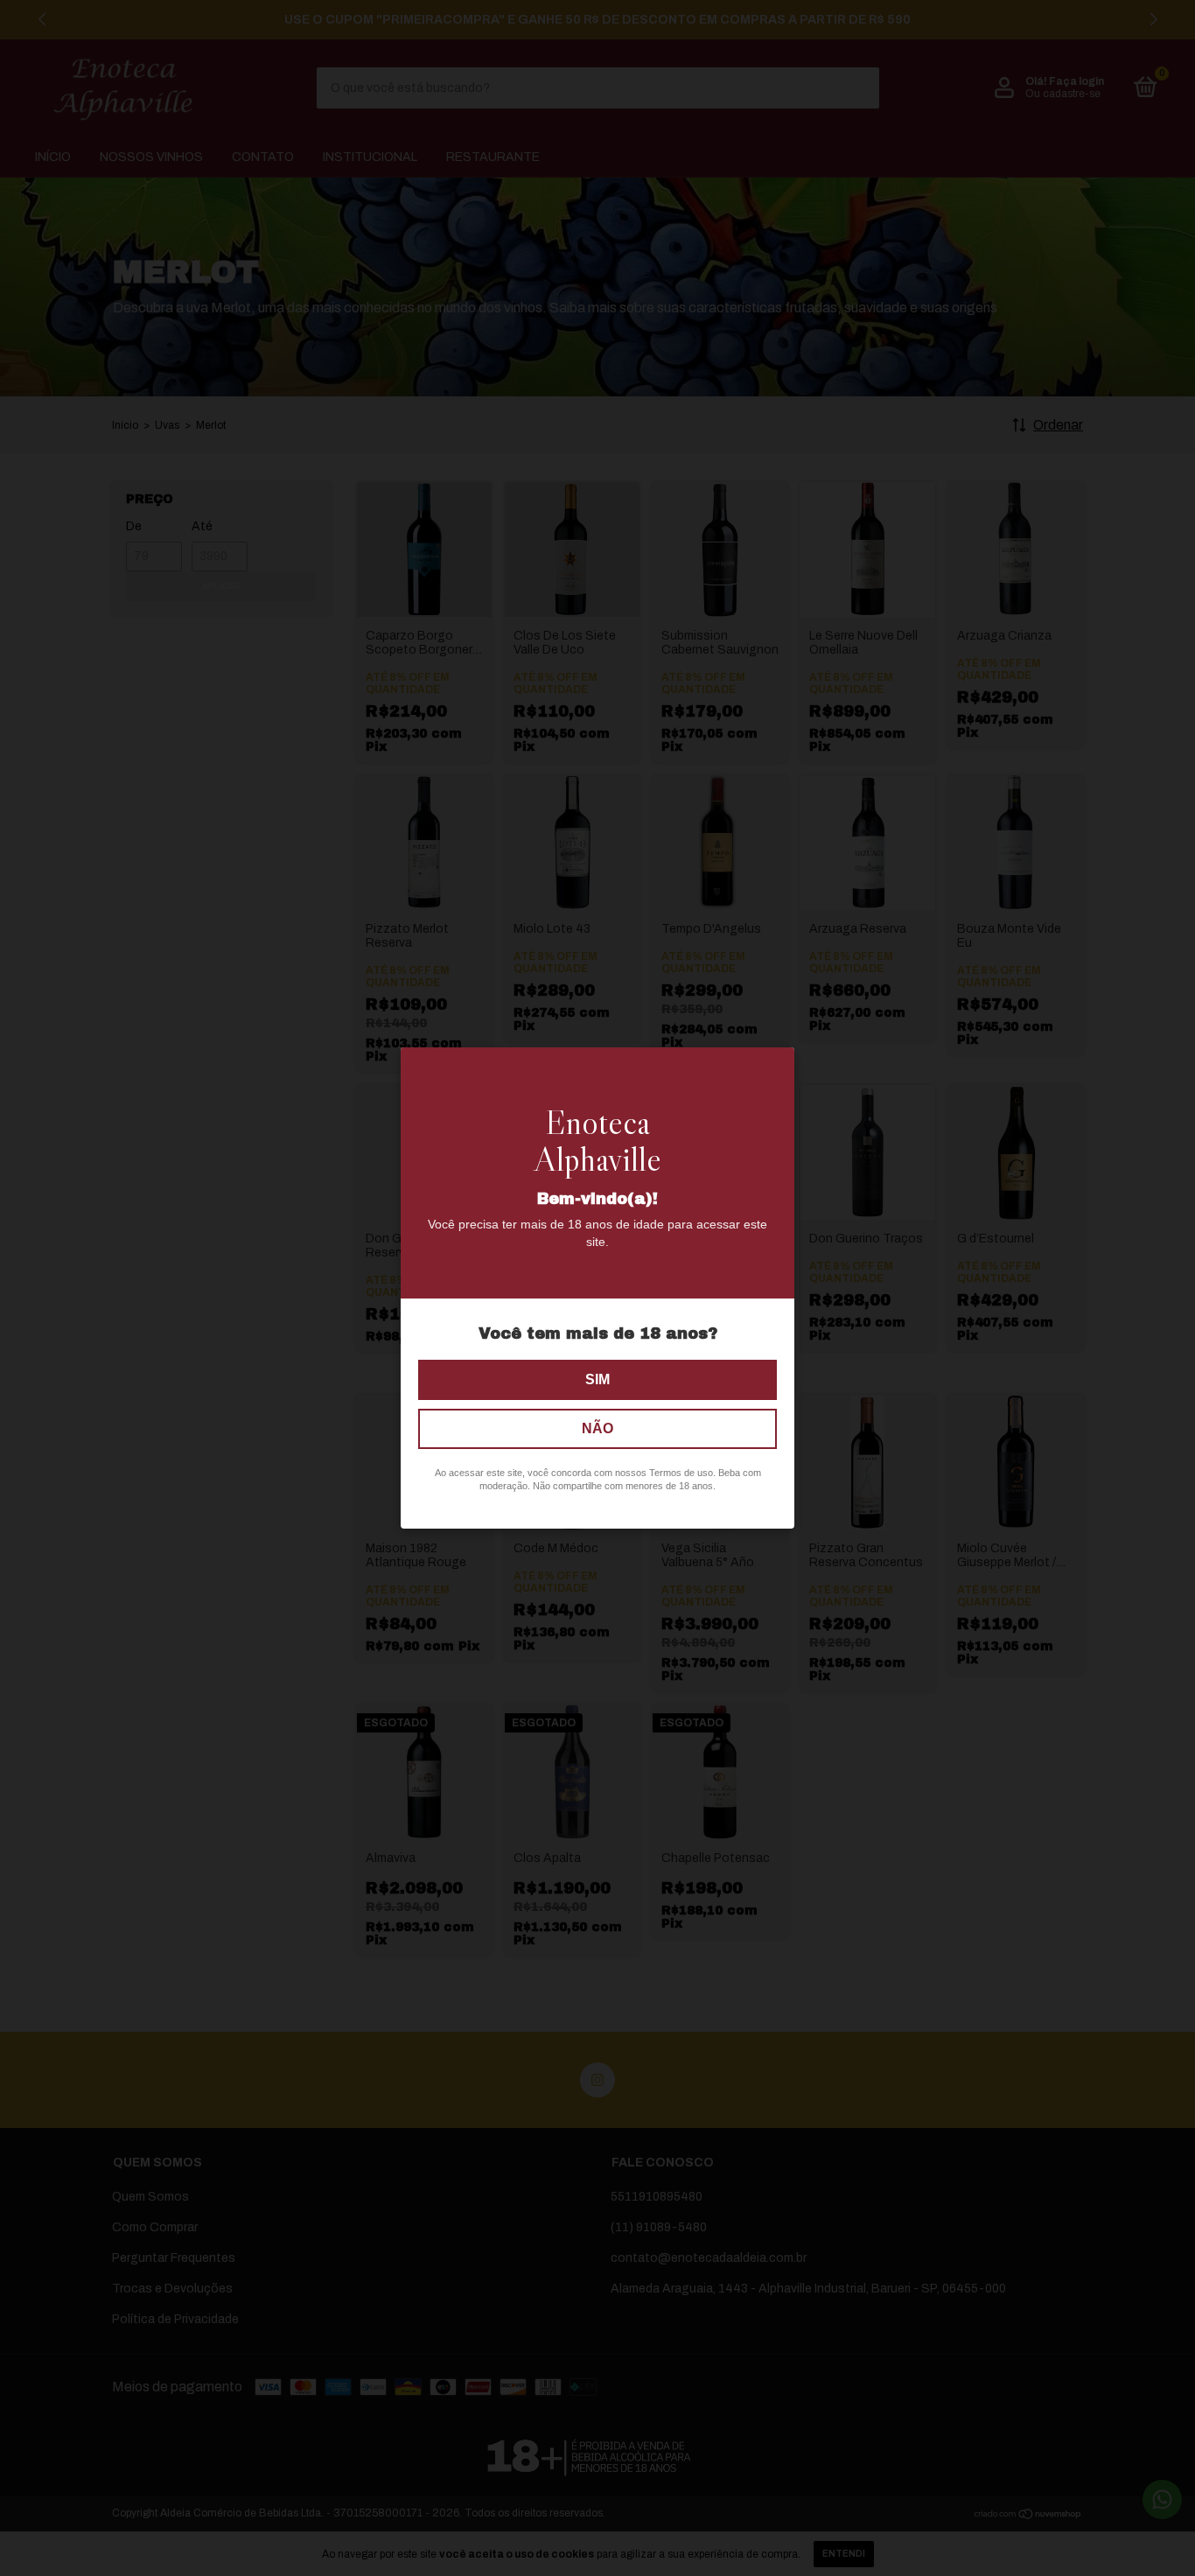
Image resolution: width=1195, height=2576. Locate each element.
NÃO (597, 1428)
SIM (597, 1379)
